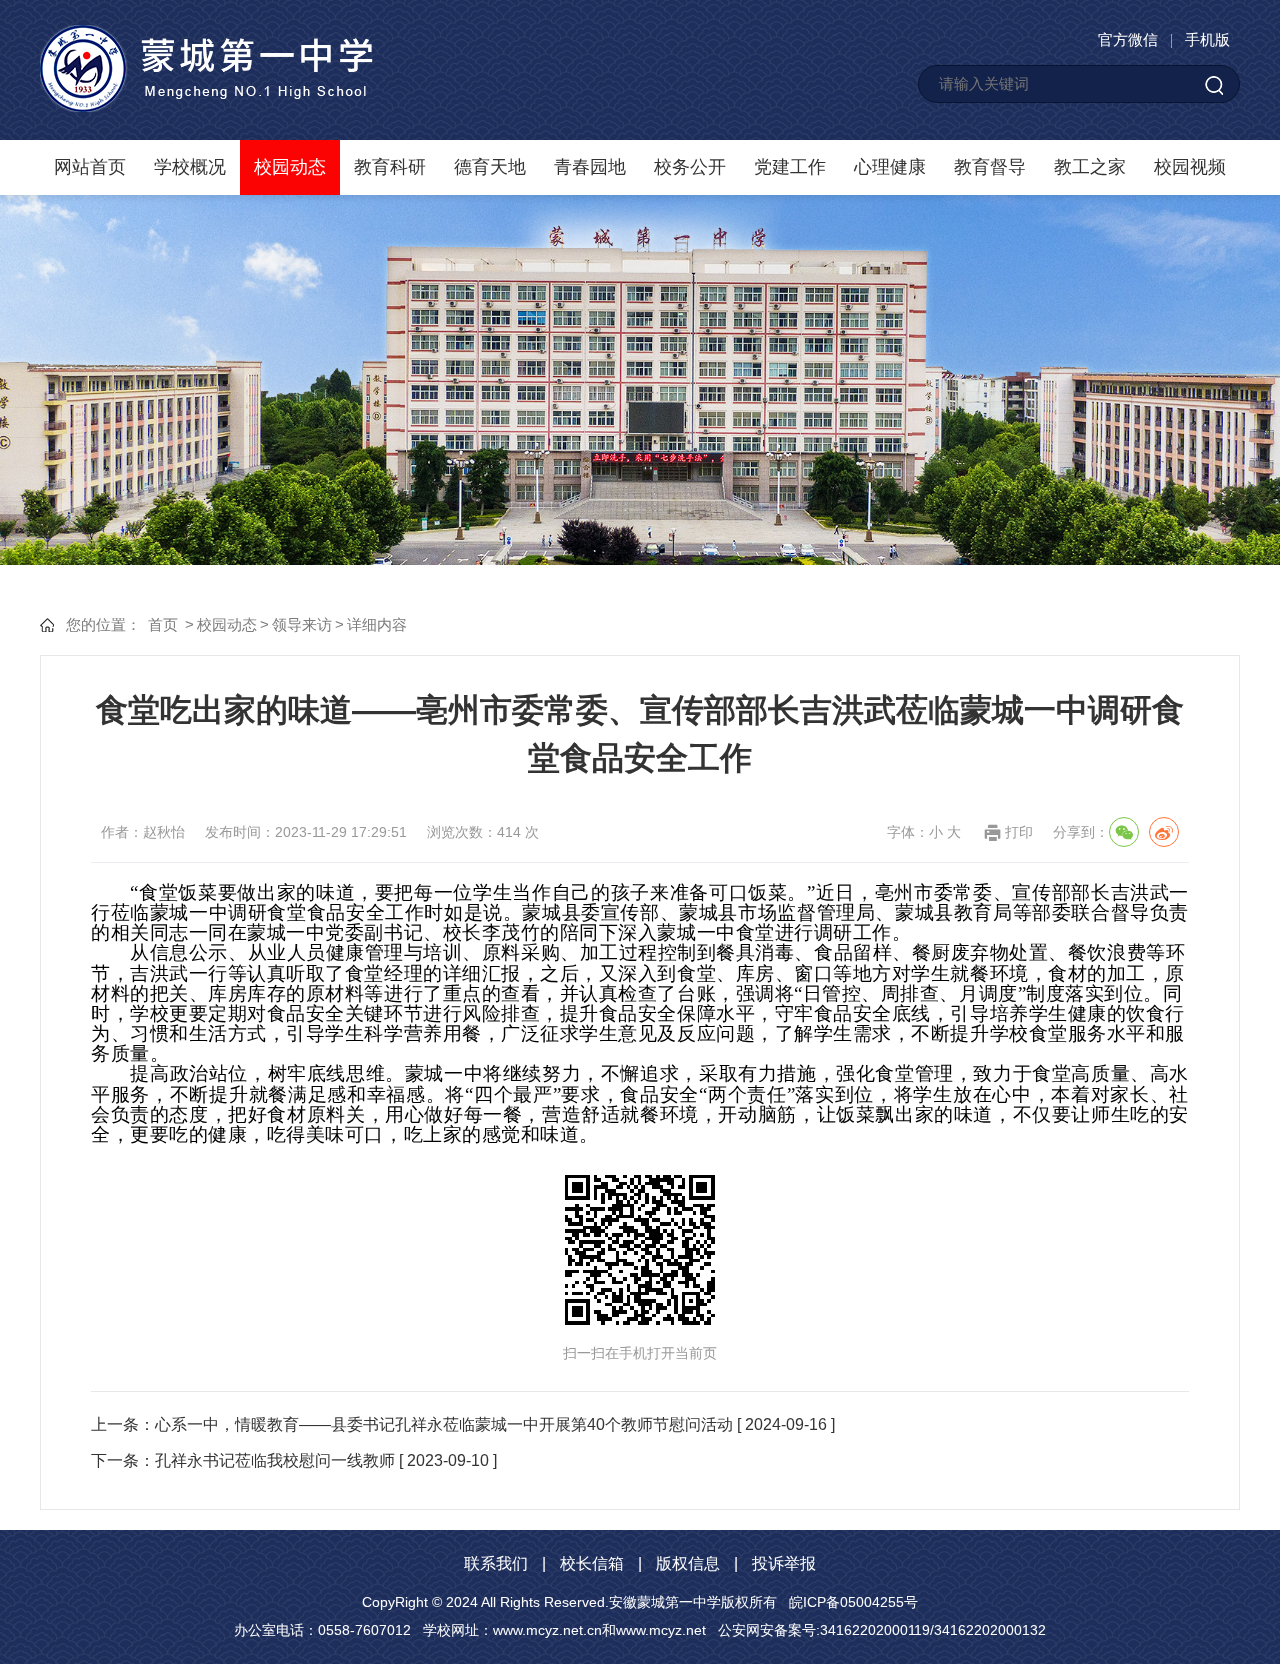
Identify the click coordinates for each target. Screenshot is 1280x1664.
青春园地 (590, 167)
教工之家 (1090, 167)
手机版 (1207, 39)
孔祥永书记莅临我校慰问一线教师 (275, 1460)
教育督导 (990, 167)
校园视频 (1190, 167)
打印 (1019, 832)
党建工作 (790, 167)
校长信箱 (592, 1563)
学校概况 (190, 167)
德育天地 (490, 167)
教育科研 (390, 167)
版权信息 (688, 1563)
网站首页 (90, 167)
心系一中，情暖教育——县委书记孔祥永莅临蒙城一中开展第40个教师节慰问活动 (444, 1424)
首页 (163, 624)
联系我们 (496, 1563)
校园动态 (290, 167)
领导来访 (302, 624)
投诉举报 (784, 1563)
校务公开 (690, 167)
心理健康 (890, 167)
